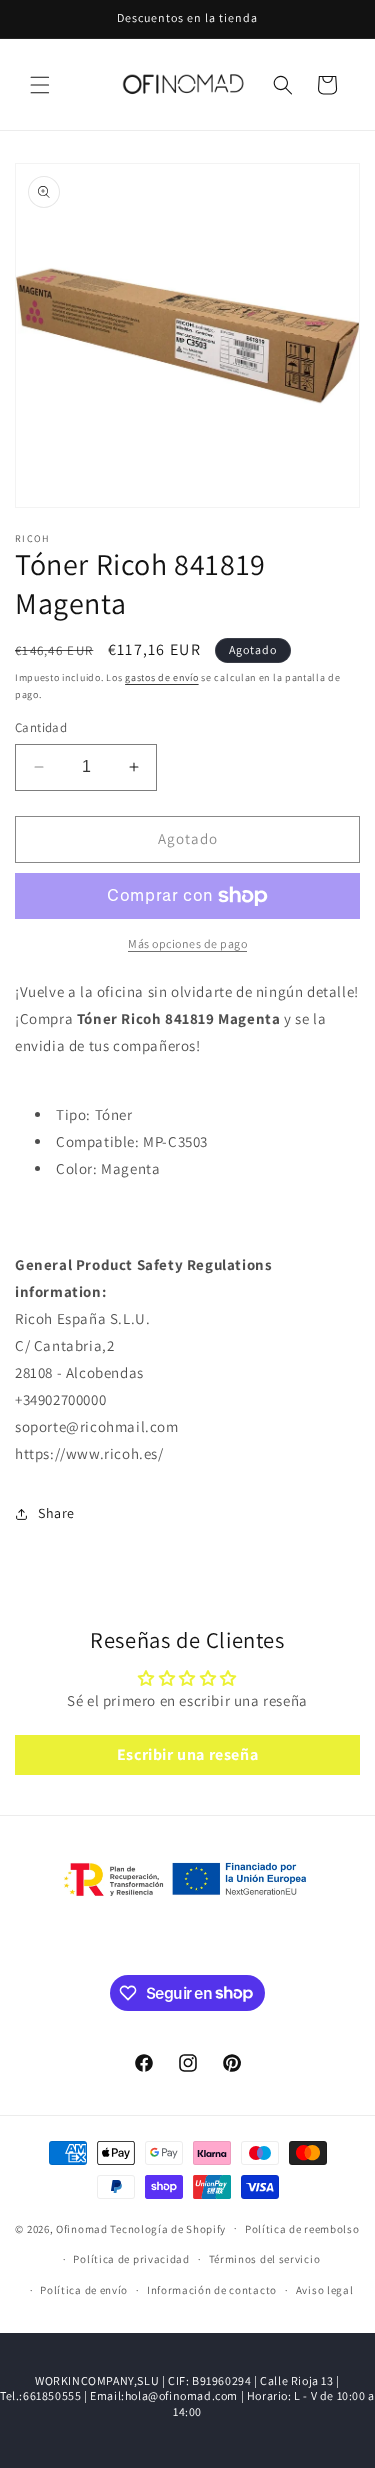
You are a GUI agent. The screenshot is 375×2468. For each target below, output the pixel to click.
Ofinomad (82, 2228)
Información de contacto (212, 2290)
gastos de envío (162, 677)
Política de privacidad (131, 2259)
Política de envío (84, 2290)
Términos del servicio (265, 2259)
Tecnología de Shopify (168, 2228)
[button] (40, 85)
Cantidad (41, 727)
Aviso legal (325, 2290)
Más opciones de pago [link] (187, 943)
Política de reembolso (302, 2229)
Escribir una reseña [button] (187, 1754)
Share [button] (56, 1513)
